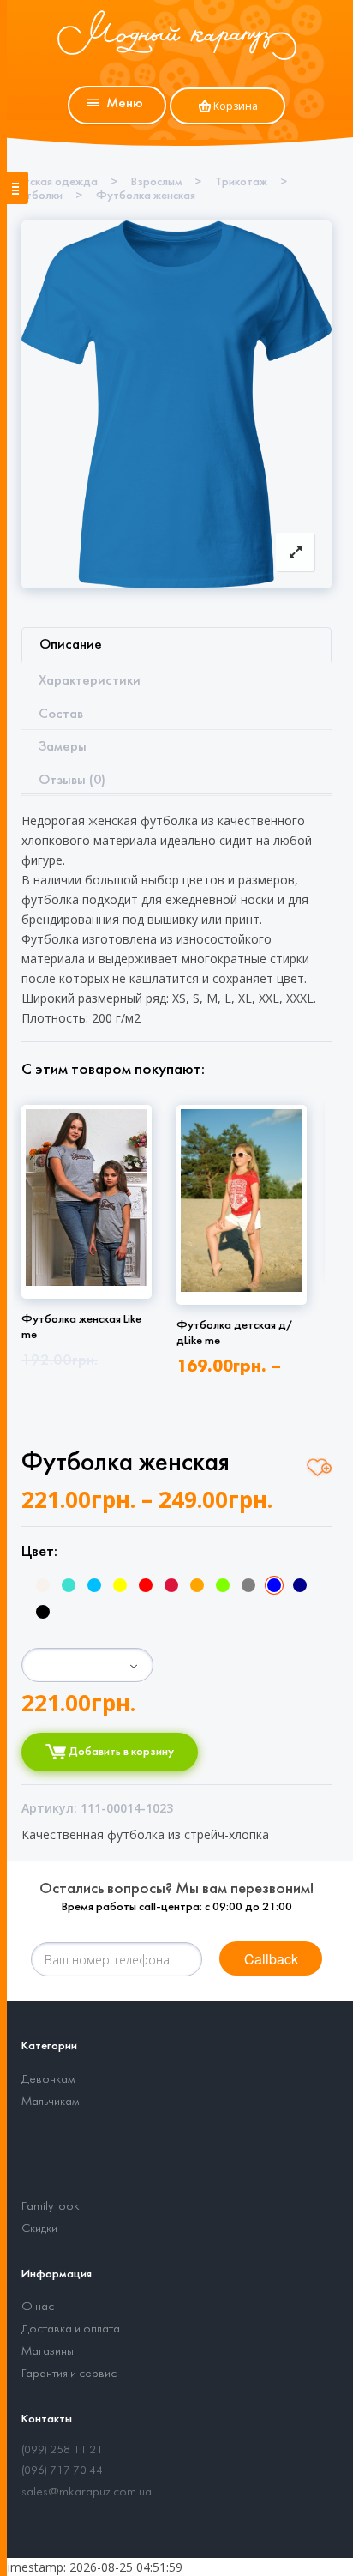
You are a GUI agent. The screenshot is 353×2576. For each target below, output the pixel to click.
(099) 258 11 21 (62, 2450)
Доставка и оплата (71, 2329)
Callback (271, 1959)
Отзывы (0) (72, 780)
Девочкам (48, 2080)
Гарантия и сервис (69, 2374)
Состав (61, 714)
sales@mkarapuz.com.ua (87, 2492)
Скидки (39, 2229)
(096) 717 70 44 (62, 2471)
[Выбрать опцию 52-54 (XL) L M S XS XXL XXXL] (87, 1665)
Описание (71, 645)
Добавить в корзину (120, 1752)
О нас (38, 2307)
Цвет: (39, 1552)
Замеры (63, 747)
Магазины (48, 2352)
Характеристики (90, 681)
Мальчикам (50, 2102)
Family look (51, 2207)
